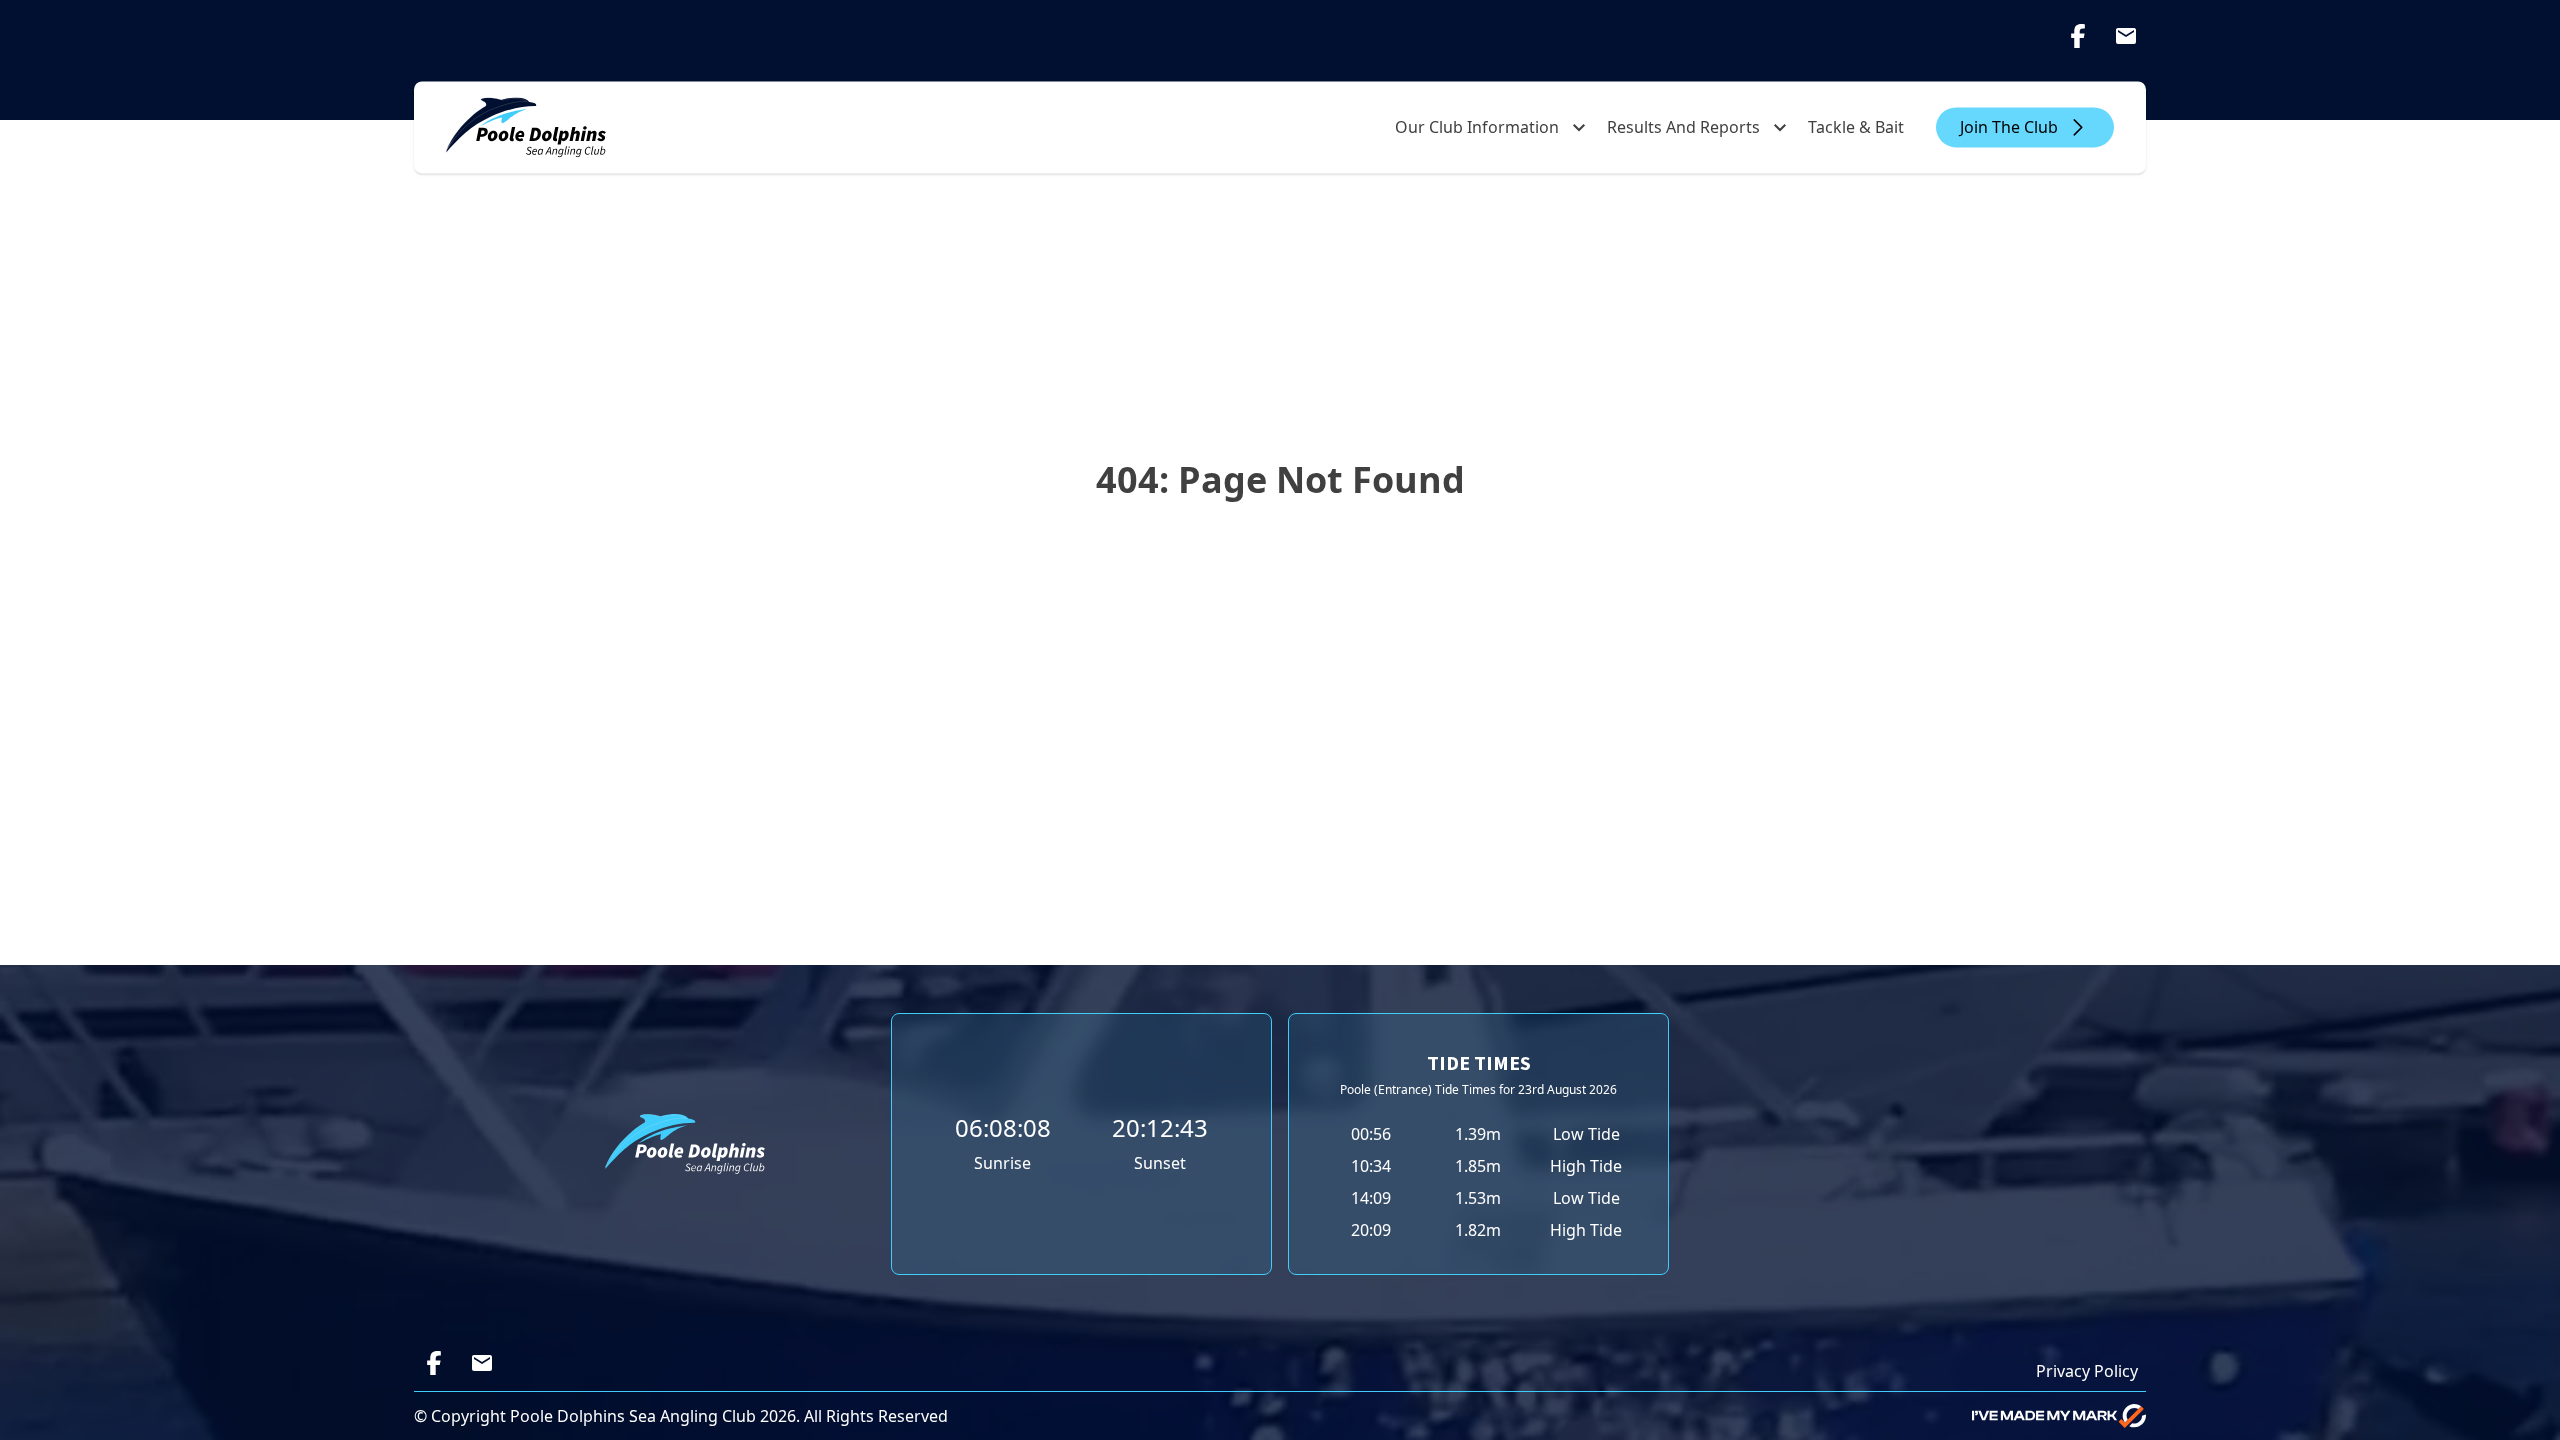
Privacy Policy (2087, 1371)
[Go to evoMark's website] (2059, 1416)
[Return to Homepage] (526, 127)
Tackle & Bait (1856, 127)
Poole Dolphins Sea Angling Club (633, 1416)
